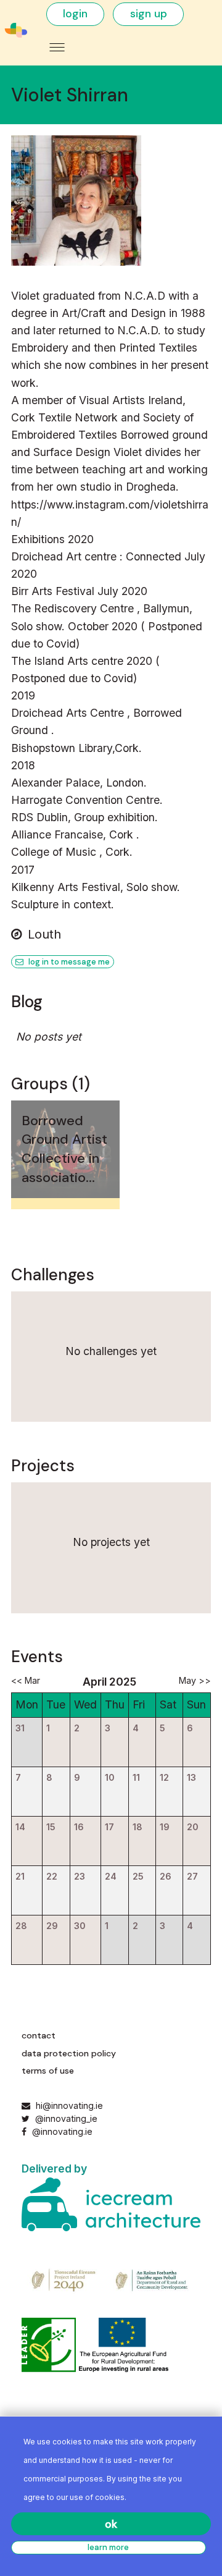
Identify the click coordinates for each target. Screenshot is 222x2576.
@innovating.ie (61, 2131)
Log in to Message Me (68, 962)
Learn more (108, 2547)
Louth (44, 934)
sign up (149, 14)
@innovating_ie (65, 2118)
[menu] (57, 47)
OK (111, 2524)
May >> (195, 1680)
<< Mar (26, 1680)
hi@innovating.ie (69, 2105)
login (75, 14)
